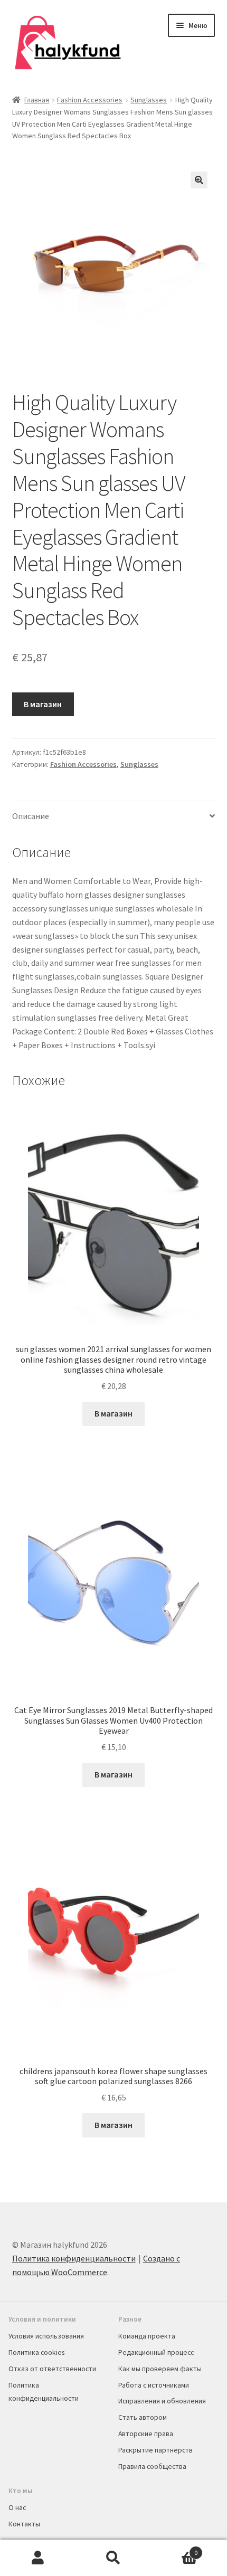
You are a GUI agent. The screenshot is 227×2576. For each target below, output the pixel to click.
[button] (199, 180)
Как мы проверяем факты (160, 2369)
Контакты (24, 2524)
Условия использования (46, 2336)
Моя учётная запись (38, 2558)
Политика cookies (36, 2352)
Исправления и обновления (162, 2401)
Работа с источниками (154, 2385)
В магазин (43, 704)
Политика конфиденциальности (74, 2258)
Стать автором (143, 2417)
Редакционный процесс (156, 2352)
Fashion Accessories (90, 100)
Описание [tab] (31, 816)
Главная (37, 100)
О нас (17, 2507)
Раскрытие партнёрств (155, 2450)
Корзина (175, 2549)
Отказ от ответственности (52, 2369)
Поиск (113, 2558)
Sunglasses (149, 100)
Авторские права (146, 2434)
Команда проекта (147, 2336)
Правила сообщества (152, 2466)
